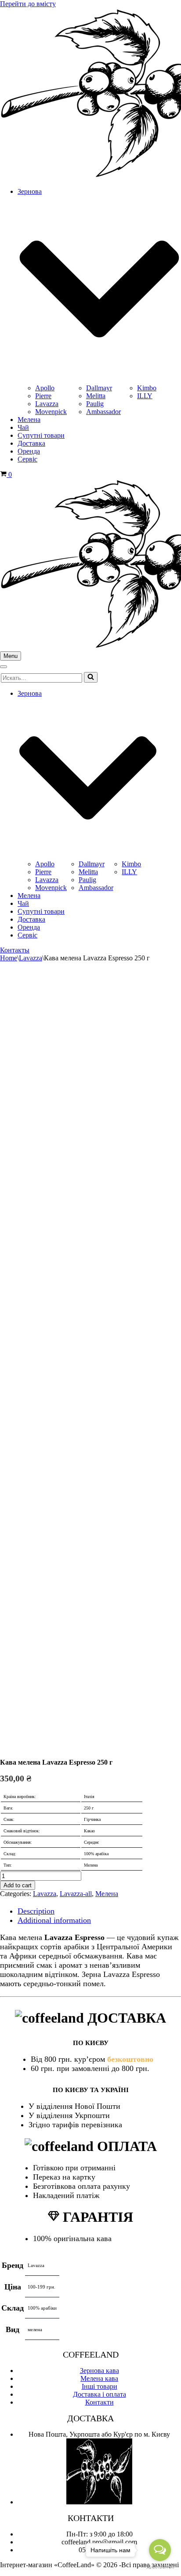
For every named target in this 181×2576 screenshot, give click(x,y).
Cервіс (27, 459)
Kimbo (147, 388)
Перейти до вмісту (28, 4)
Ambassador (103, 412)
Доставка (31, 443)
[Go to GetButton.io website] (160, 2567)
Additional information (54, 1920)
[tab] (99, 1911)
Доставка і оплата (100, 2394)
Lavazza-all (76, 1894)
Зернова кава (100, 2371)
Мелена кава (99, 2378)
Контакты (15, 950)
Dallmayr (99, 388)
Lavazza (47, 404)
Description (36, 1911)
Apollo (45, 388)
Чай (23, 427)
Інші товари (100, 2386)
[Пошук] (91, 677)
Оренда (29, 451)
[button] (91, 677)
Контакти (100, 2402)
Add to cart (18, 1885)
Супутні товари (41, 435)
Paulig (95, 404)
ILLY (145, 396)
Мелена (29, 420)
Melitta (96, 396)
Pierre (43, 396)
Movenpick (51, 412)
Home (9, 958)
